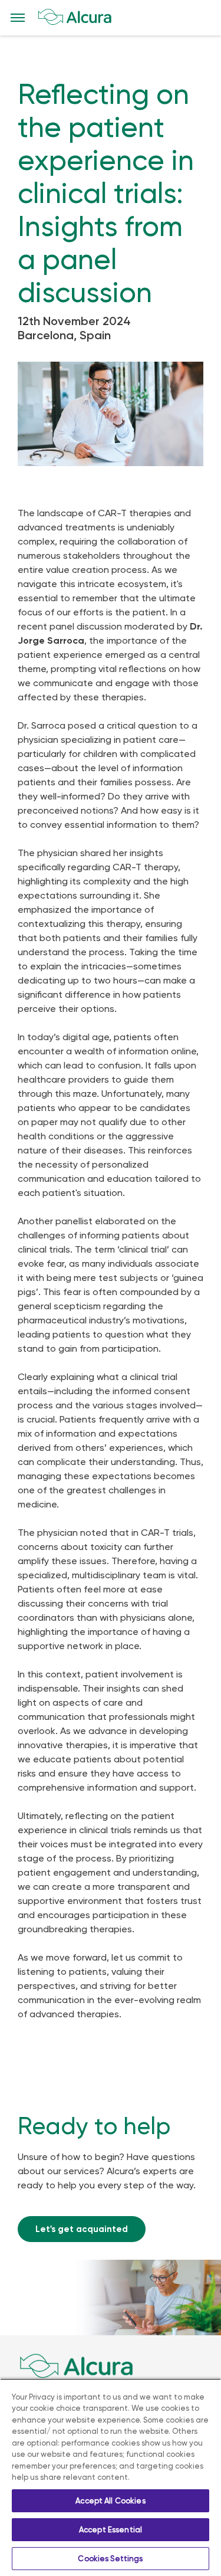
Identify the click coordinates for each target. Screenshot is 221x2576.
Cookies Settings (110, 2559)
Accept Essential (111, 2530)
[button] (18, 18)
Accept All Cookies (110, 2501)
